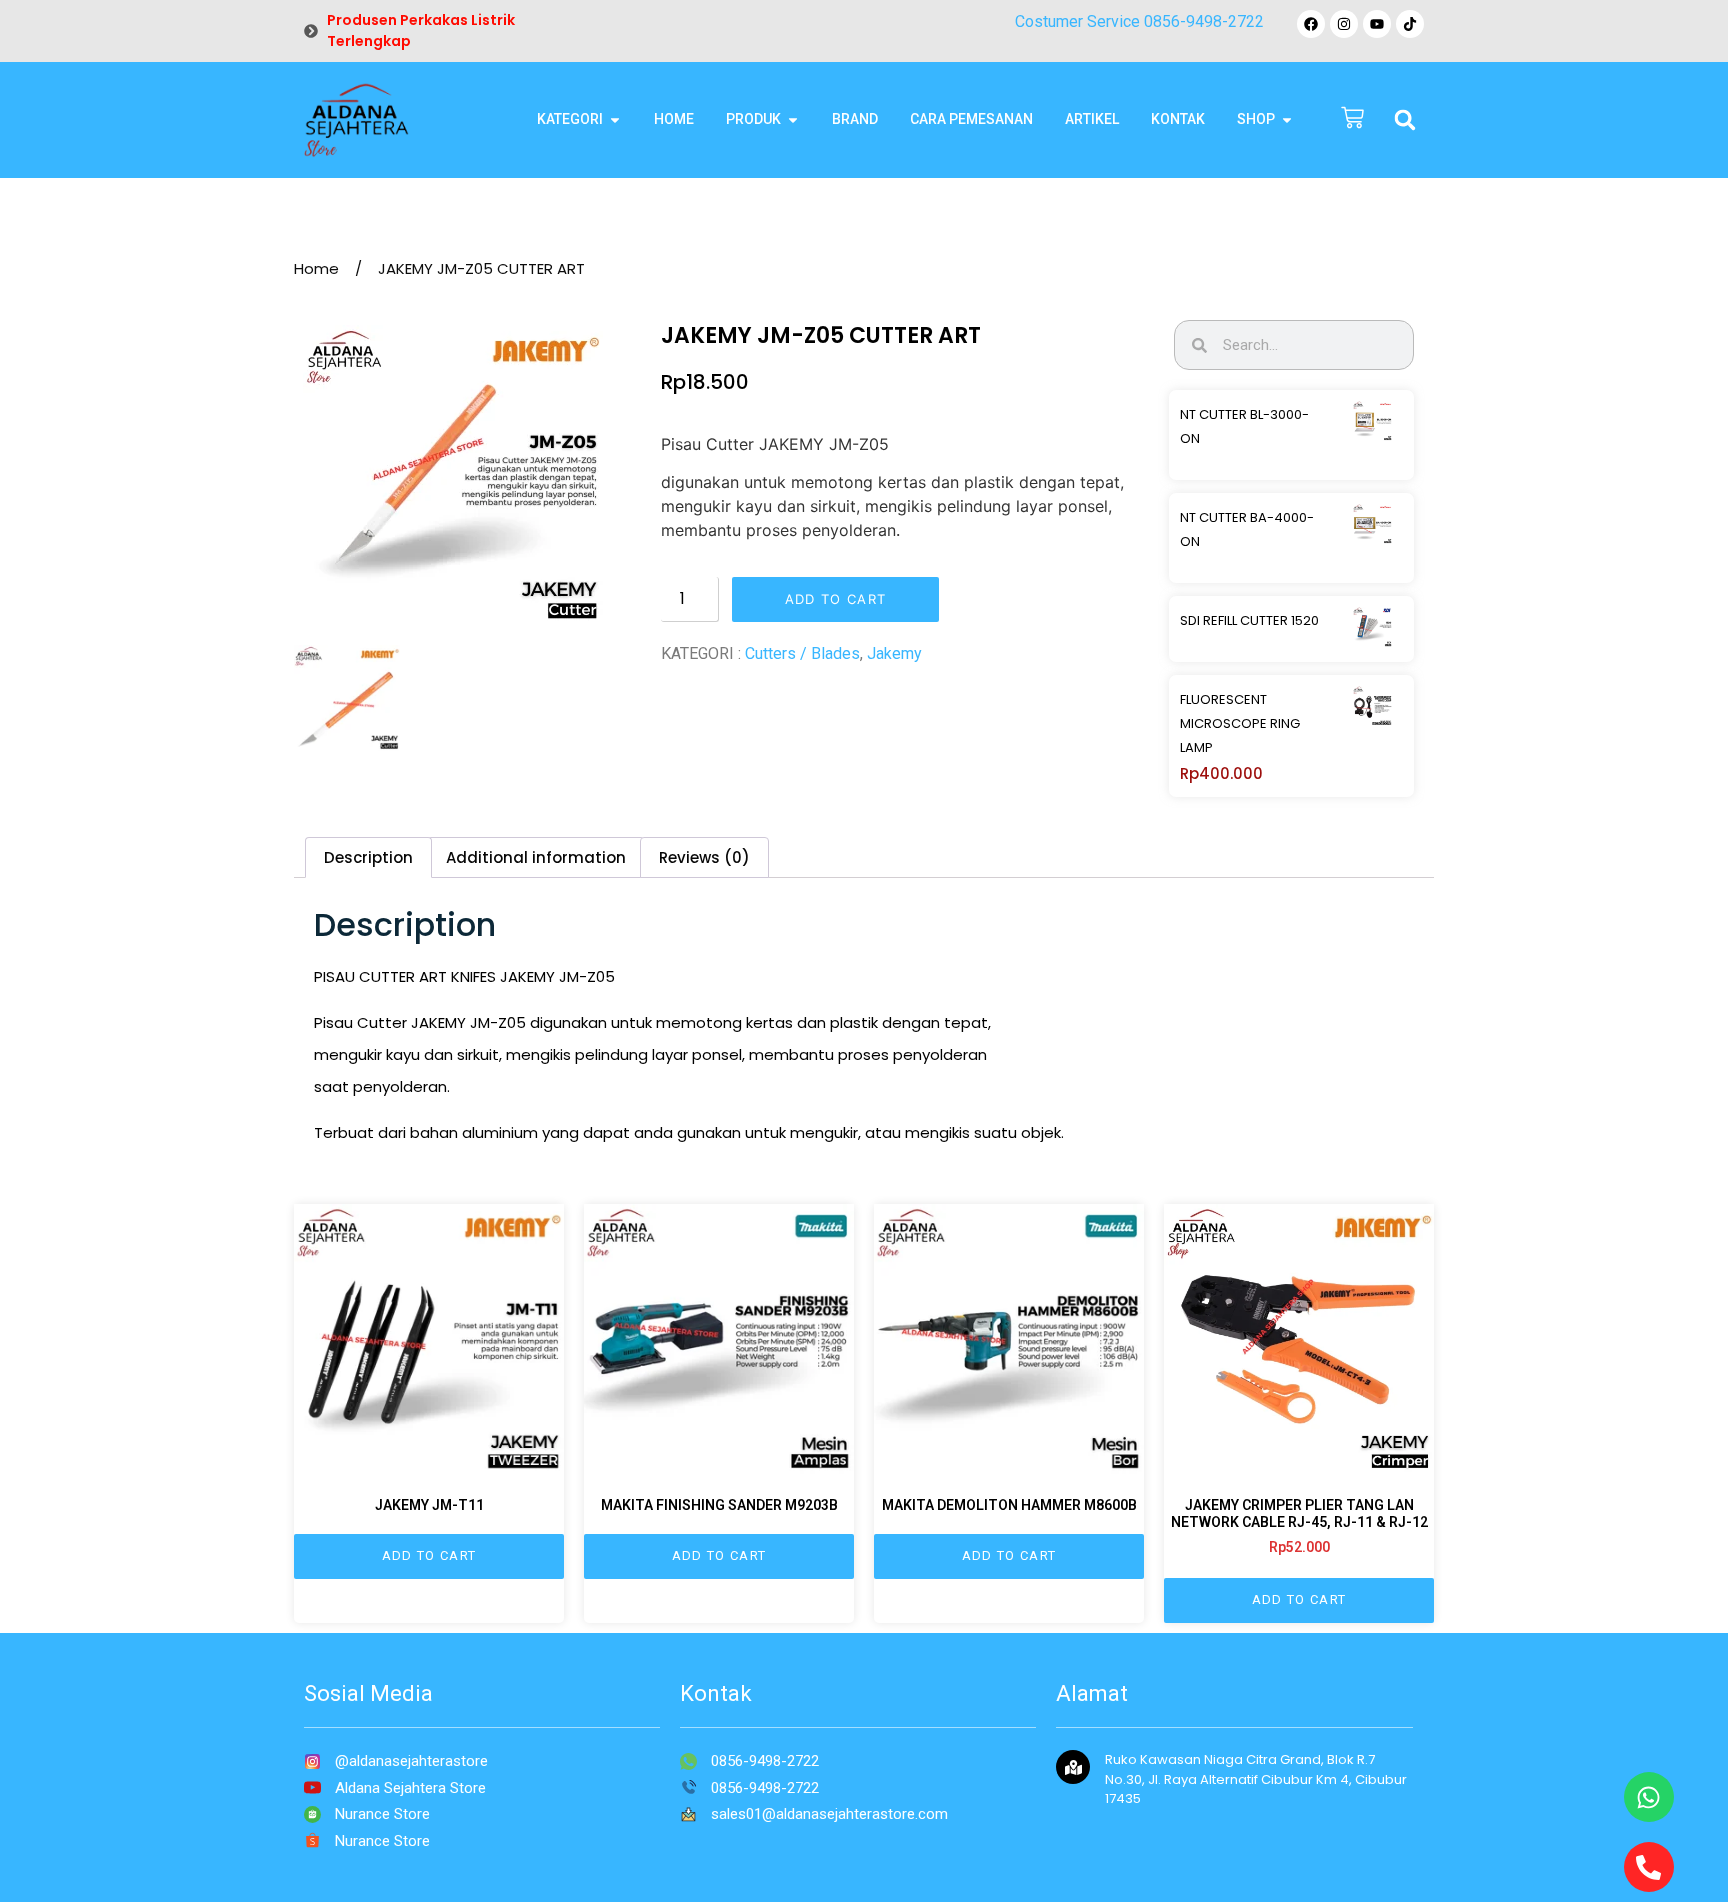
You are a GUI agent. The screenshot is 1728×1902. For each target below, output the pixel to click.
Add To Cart (429, 1555)
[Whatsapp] (1649, 1797)
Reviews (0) (704, 857)
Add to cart (835, 599)
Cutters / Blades (802, 653)
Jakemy (894, 653)
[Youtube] (1377, 24)
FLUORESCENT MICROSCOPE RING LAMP (1240, 723)
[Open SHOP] (1287, 119)
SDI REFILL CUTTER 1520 (1249, 620)
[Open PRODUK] (793, 119)
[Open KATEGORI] (615, 119)
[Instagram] (1344, 24)
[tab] (368, 857)
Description (368, 857)
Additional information (536, 857)
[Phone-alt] (1649, 1867)
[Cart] (1352, 119)
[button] (1405, 120)
